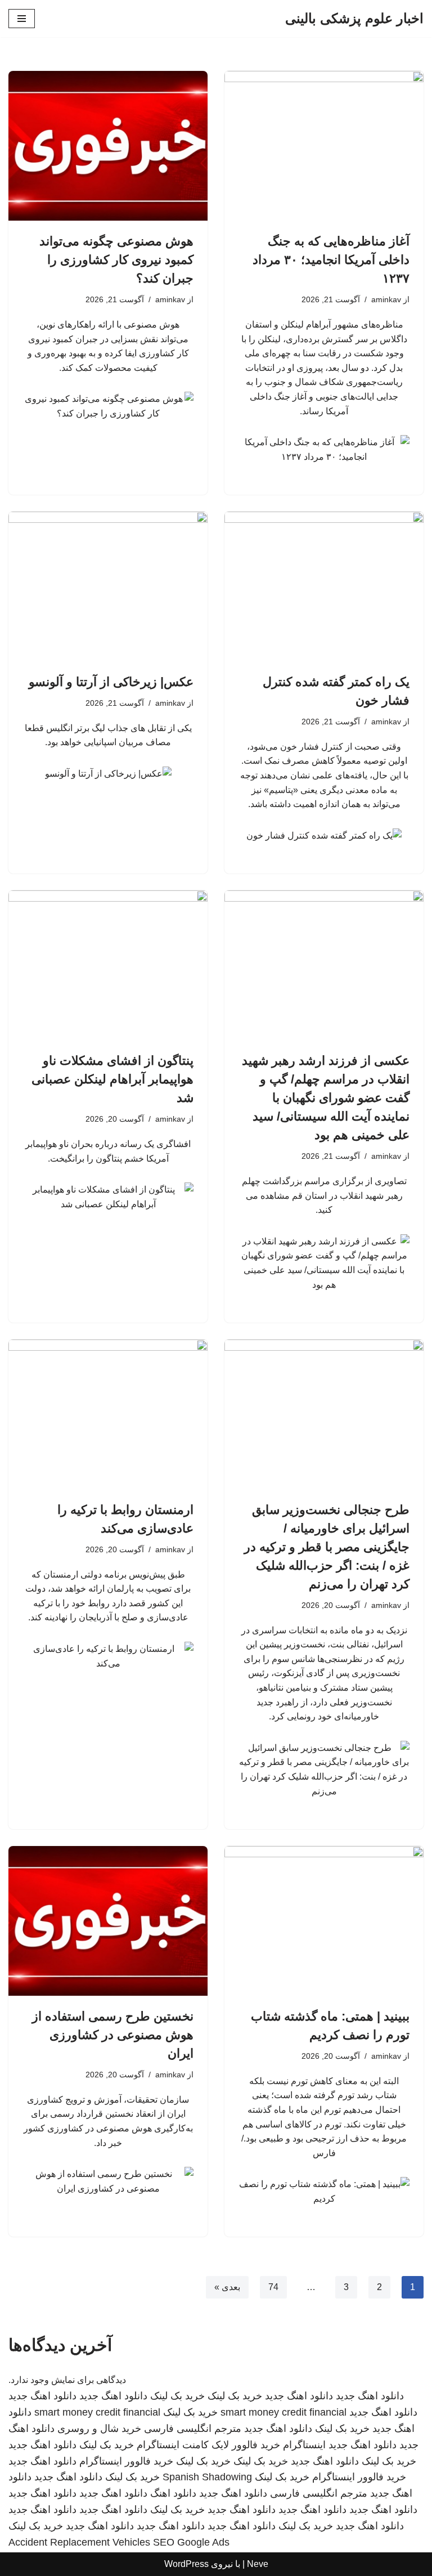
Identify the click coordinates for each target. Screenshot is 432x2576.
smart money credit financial (283, 2412)
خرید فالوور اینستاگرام (126, 2461)
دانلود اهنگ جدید (370, 2396)
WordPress (186, 2564)
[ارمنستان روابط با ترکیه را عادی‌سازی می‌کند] (108, 1414)
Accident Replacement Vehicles (79, 2542)
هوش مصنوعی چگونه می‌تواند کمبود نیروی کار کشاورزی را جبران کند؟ (116, 260)
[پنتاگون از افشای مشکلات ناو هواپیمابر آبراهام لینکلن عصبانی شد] (108, 965)
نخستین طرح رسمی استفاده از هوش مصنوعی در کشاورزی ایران (113, 2035)
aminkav (386, 299)
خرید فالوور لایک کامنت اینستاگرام (208, 2445)
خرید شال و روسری (99, 2429)
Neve (258, 2564)
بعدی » (227, 2287)
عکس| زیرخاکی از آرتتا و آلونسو (111, 682)
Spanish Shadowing (207, 2477)
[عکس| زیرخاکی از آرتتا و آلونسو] (108, 586)
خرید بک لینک (235, 2396)
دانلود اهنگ (173, 2493)
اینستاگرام (304, 2445)
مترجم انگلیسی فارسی (193, 2429)
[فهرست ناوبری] (22, 19)
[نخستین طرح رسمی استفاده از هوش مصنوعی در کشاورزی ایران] (108, 1921)
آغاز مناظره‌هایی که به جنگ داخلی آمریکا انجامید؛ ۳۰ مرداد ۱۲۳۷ (331, 260)
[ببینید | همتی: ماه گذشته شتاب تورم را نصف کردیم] (324, 1921)
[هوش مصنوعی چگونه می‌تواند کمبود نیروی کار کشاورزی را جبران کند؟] (108, 146)
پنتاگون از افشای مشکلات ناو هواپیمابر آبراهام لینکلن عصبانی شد (112, 1079)
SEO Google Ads (191, 2542)
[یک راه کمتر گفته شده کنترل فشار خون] (324, 586)
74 (273, 2287)
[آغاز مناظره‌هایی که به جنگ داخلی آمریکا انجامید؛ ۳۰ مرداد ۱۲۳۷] (324, 146)
